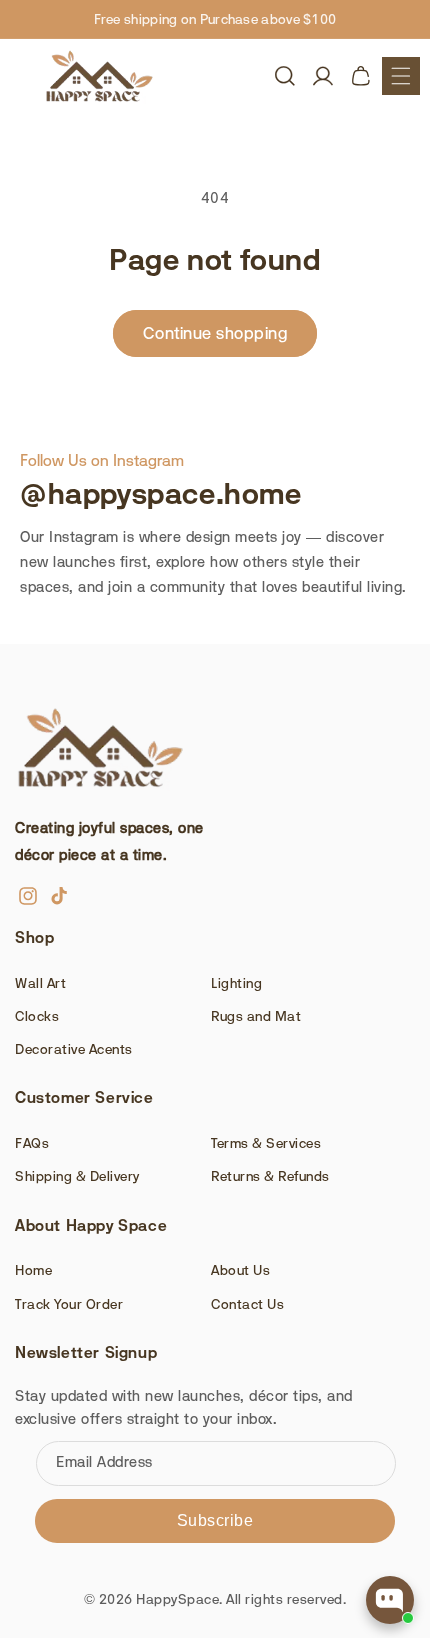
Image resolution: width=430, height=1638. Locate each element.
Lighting (236, 983)
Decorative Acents (74, 1049)
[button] (401, 76)
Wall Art (40, 983)
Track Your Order (69, 1304)
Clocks (37, 1016)
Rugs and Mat (256, 1016)
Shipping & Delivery (77, 1176)
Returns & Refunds (270, 1176)
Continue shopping (215, 333)
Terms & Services (266, 1143)
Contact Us (247, 1304)
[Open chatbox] (390, 1600)
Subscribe (215, 1520)
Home (33, 1270)
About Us (240, 1270)
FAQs (32, 1143)
